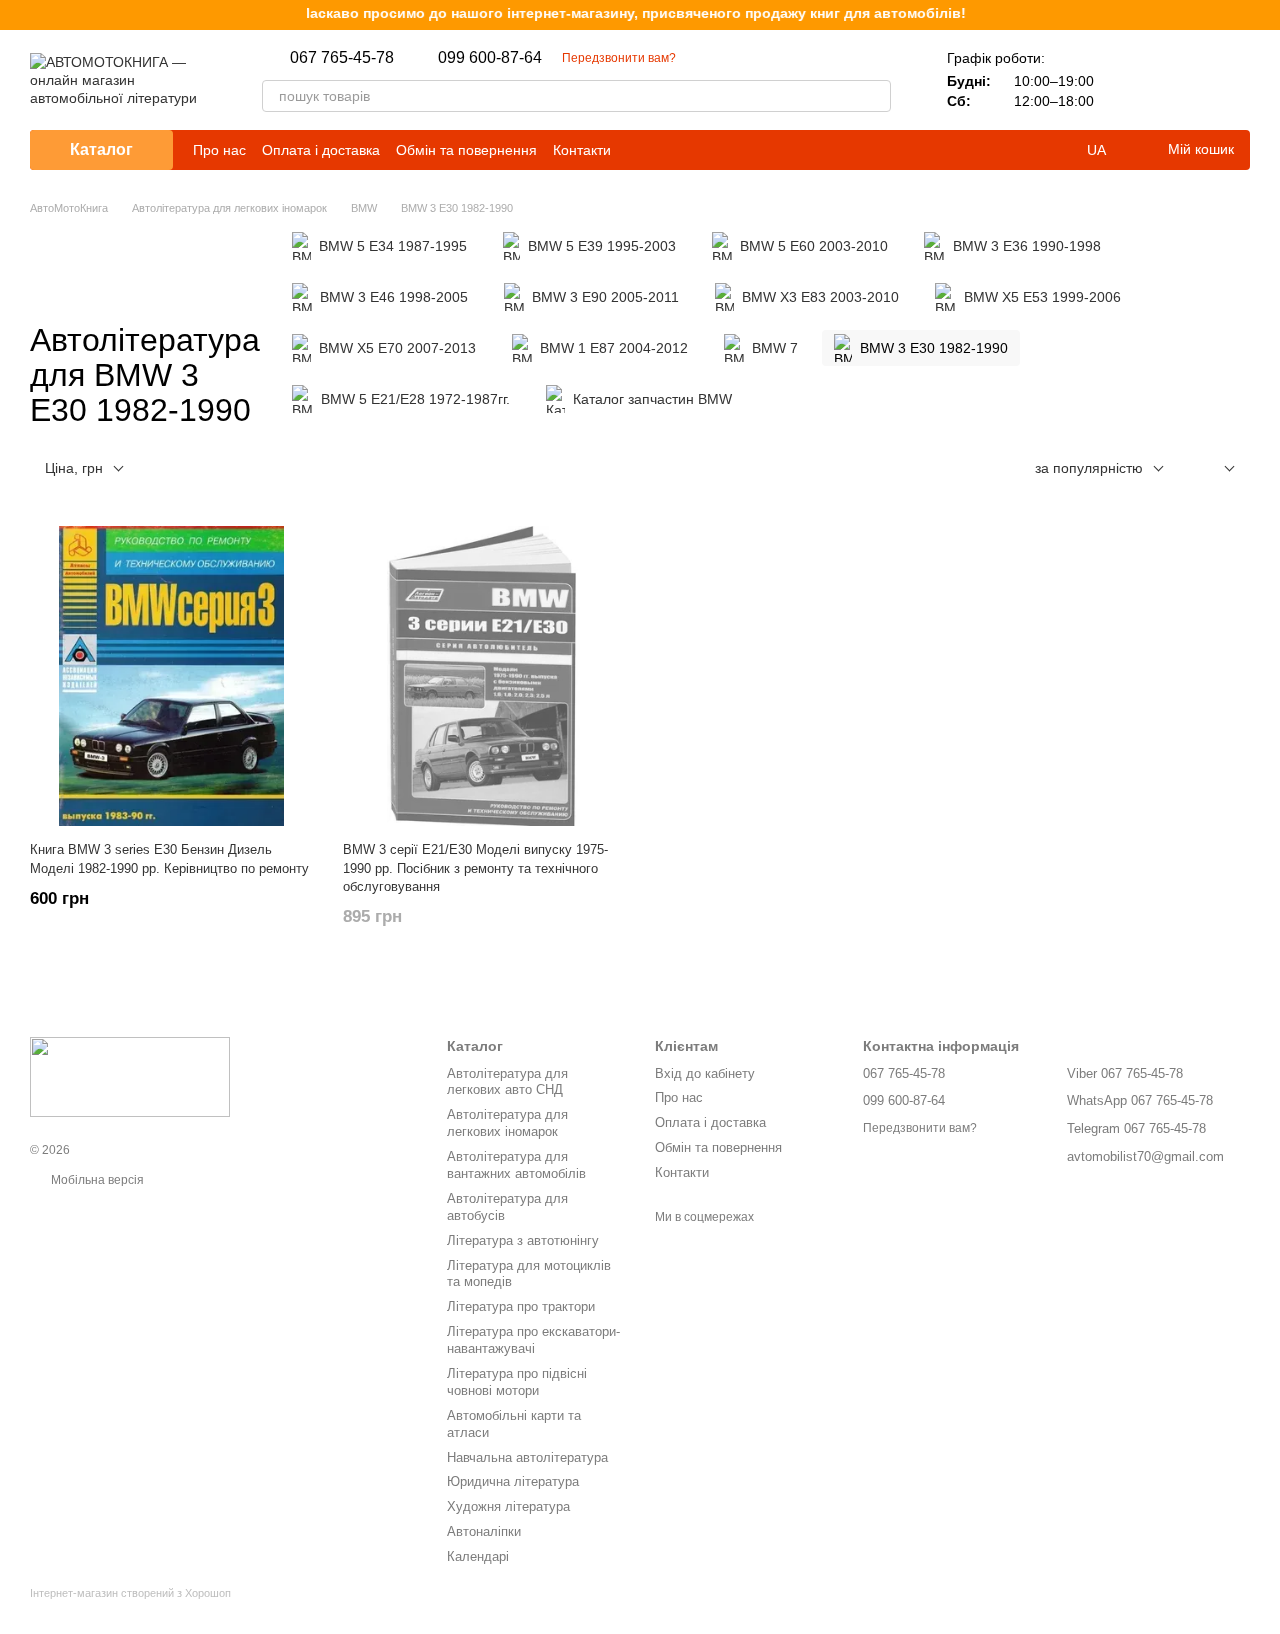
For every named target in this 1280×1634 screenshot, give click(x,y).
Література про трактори (521, 1306)
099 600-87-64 (490, 58)
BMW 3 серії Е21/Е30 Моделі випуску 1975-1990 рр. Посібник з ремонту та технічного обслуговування (475, 867)
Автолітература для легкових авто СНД (507, 1082)
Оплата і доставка (321, 150)
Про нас (219, 150)
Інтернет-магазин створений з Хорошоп (130, 1593)
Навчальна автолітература (527, 1457)
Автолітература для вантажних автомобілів (516, 1165)
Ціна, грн (74, 468)
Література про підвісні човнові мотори (517, 1382)
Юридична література (513, 1481)
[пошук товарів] (875, 96)
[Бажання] (1182, 80)
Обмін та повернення (466, 150)
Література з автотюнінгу (523, 1240)
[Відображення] (1214, 469)
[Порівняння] (1130, 80)
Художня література (508, 1506)
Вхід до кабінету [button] (705, 1073)
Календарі (478, 1556)
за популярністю (1089, 468)
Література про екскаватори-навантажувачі (533, 1340)
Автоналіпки (484, 1531)
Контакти (582, 150)
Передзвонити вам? (619, 58)
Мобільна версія (96, 1180)
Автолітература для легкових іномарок (507, 1123)
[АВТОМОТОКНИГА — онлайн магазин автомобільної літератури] (130, 1077)
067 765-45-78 (342, 58)
